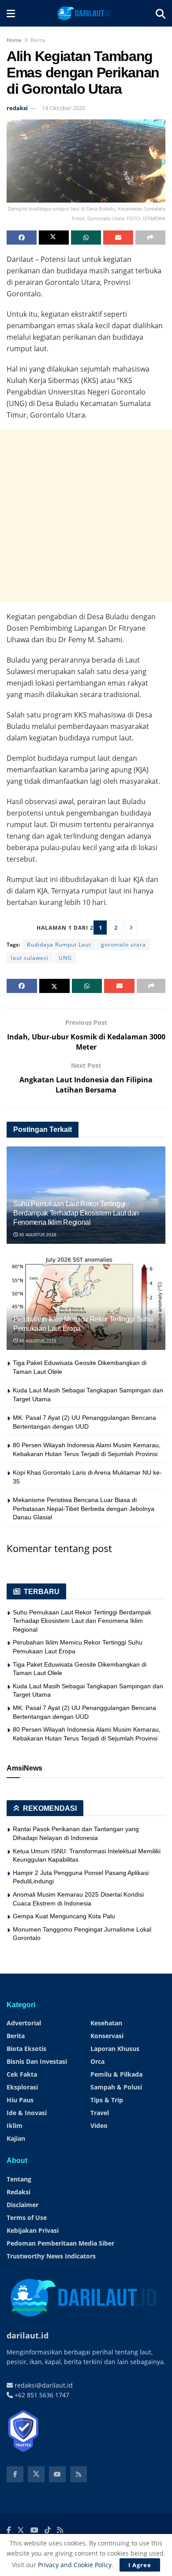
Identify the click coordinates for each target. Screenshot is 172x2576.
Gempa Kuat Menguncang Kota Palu (64, 1916)
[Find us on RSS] (79, 2474)
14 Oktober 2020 (64, 108)
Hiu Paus (20, 2100)
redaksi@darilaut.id (43, 2385)
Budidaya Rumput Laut (59, 945)
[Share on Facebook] (22, 238)
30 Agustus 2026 (37, 1234)
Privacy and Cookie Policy (75, 2565)
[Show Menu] (11, 13)
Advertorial (24, 2023)
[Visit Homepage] (85, 13)
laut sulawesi (30, 958)
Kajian (16, 2138)
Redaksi (19, 2192)
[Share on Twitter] (54, 238)
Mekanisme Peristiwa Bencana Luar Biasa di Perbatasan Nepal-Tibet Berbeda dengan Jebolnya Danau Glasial (84, 1508)
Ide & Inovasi (27, 2113)
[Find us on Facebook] (15, 2474)
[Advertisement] (86, 516)
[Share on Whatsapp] (86, 238)
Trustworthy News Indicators (51, 2256)
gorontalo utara (123, 945)
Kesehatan (106, 2023)
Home (14, 40)
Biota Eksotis (26, 2049)
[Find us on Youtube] (57, 2474)
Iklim (15, 2126)
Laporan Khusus (115, 2049)
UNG (65, 958)
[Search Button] (161, 13)
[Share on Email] (118, 238)
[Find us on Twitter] (36, 2474)
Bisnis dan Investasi (37, 2061)
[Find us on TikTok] (48, 2530)
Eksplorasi (22, 2087)
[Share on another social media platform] (150, 238)
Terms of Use (27, 2218)
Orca (97, 2061)
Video (99, 2126)
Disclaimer (22, 2205)
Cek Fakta (22, 2074)
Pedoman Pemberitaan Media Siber (60, 2243)
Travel (100, 2113)
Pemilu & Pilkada (116, 2074)
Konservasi (107, 2036)
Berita (38, 40)
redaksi (17, 108)
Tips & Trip (107, 2100)
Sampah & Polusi (116, 2087)
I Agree (140, 2565)
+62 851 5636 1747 (41, 2395)
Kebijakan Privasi (33, 2230)
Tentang (19, 2179)
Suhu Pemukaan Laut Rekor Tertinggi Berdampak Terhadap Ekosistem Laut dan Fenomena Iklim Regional (76, 1213)
